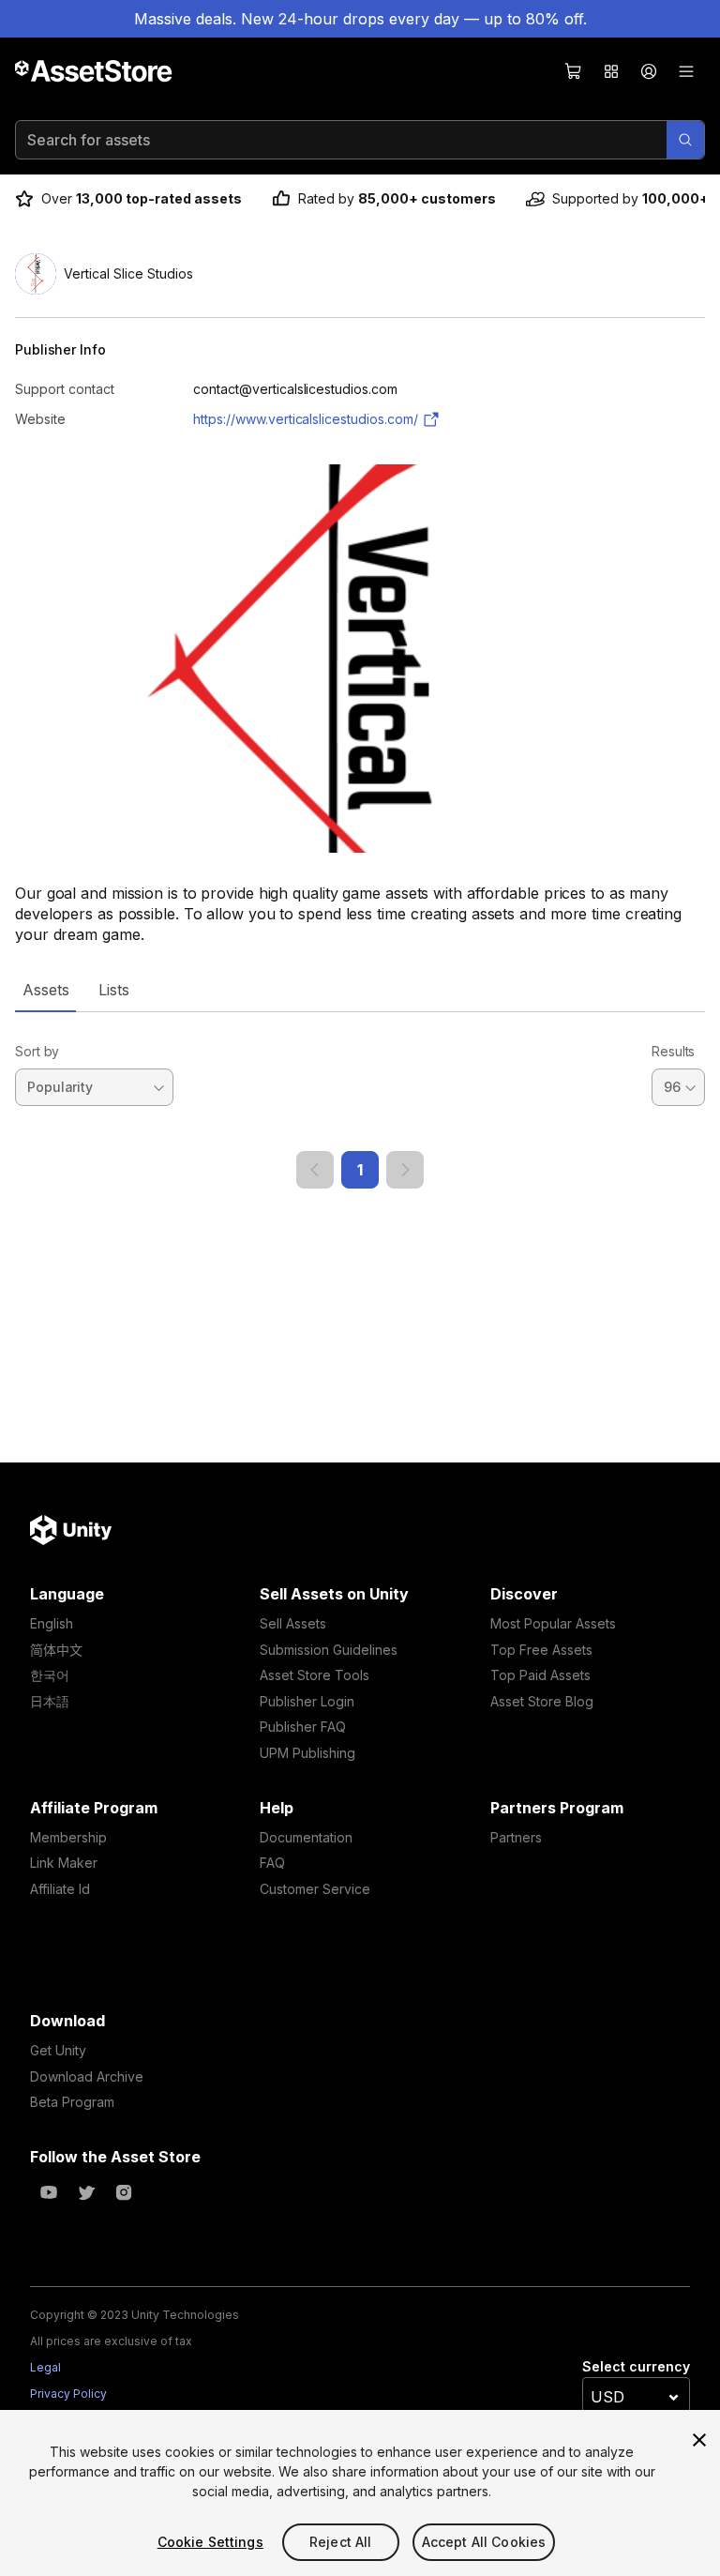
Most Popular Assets (553, 1623)
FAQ (272, 1863)
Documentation (306, 1837)
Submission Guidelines (329, 1650)
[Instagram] (124, 2192)
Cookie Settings (210, 2542)
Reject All (340, 2542)
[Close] (699, 2440)
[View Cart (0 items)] (574, 71)
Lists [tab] (114, 990)
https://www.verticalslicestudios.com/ (306, 419)
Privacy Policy (68, 2394)
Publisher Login (307, 1701)
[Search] (685, 140)
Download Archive (87, 2076)
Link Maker (64, 1863)
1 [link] (360, 1170)
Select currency (636, 2366)
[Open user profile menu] (649, 71)
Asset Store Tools (315, 1675)
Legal (45, 2367)
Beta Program (72, 2102)
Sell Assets (293, 1623)
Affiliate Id (60, 1889)
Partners (516, 1837)
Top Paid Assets (540, 1675)
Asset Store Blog (542, 1701)
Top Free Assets (541, 1650)
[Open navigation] (686, 71)
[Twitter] (86, 2192)
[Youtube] (49, 2192)
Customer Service (315, 1889)
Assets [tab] (45, 990)
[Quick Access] (611, 71)
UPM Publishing (307, 1753)
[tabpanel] (360, 1100)
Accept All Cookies (484, 2542)
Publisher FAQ (303, 1727)
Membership (68, 1837)
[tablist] (360, 990)
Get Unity (58, 2050)
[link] (315, 1170)
